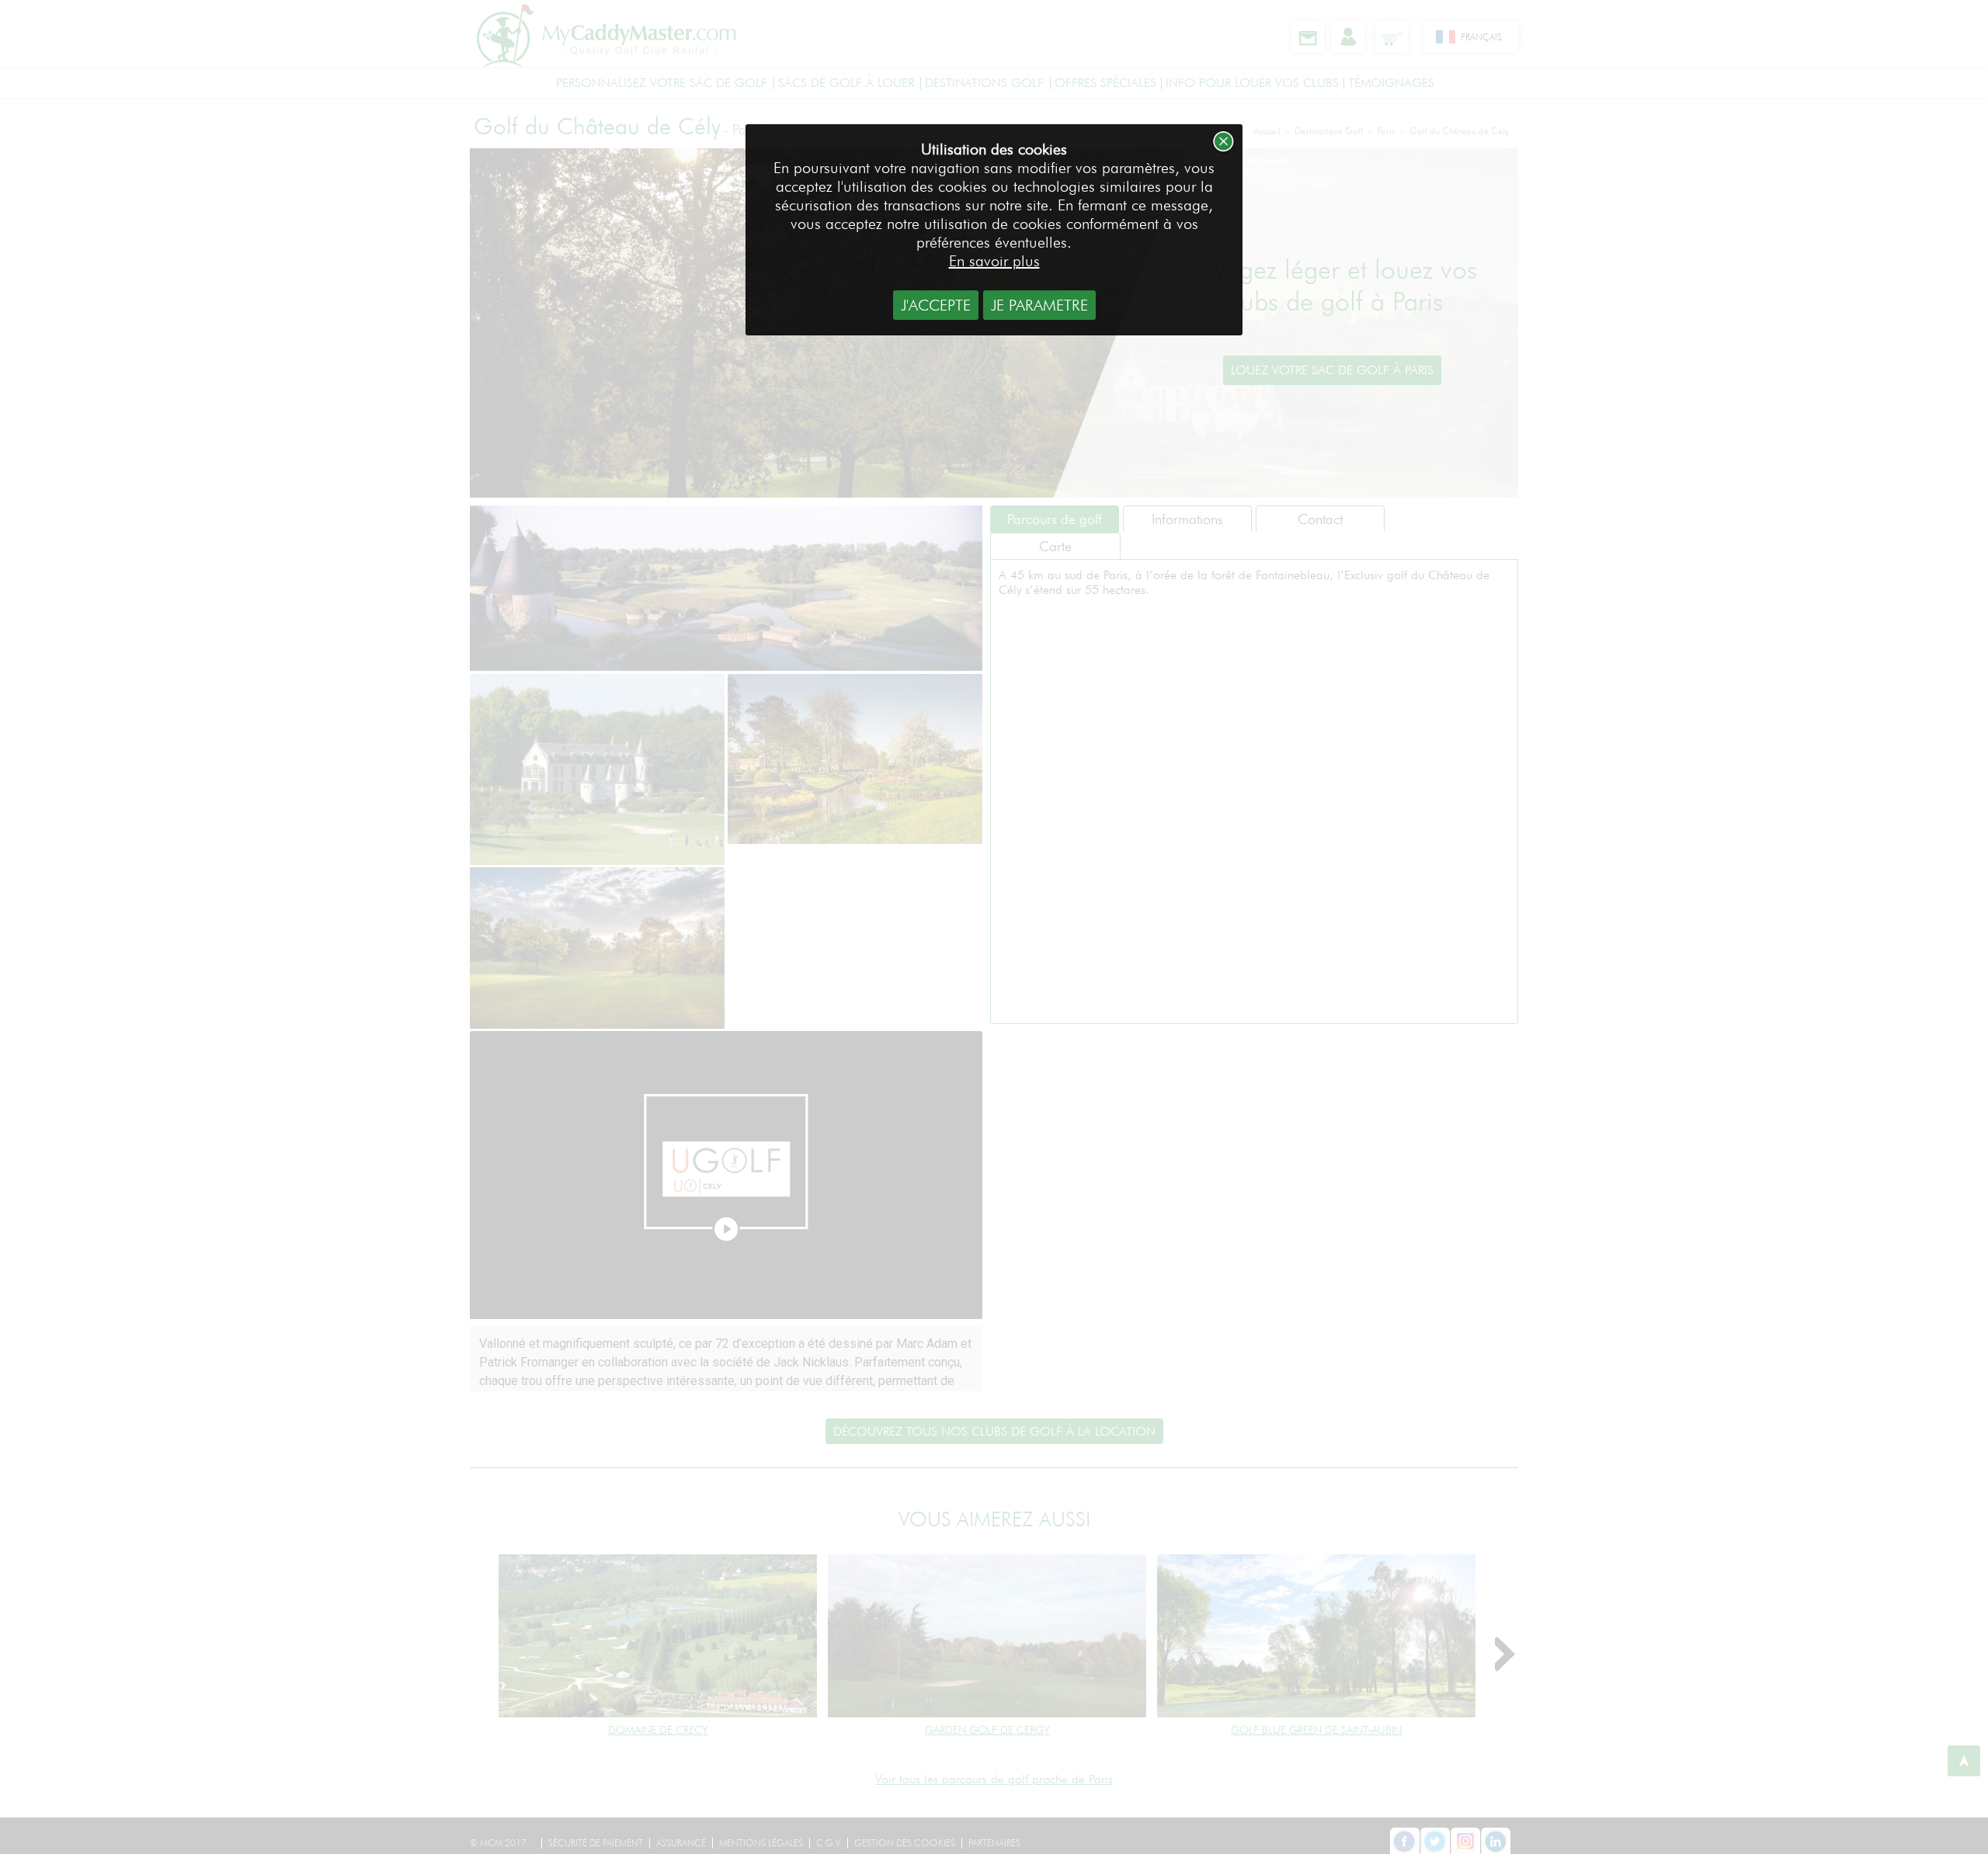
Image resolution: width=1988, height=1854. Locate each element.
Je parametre (1039, 305)
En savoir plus (994, 261)
